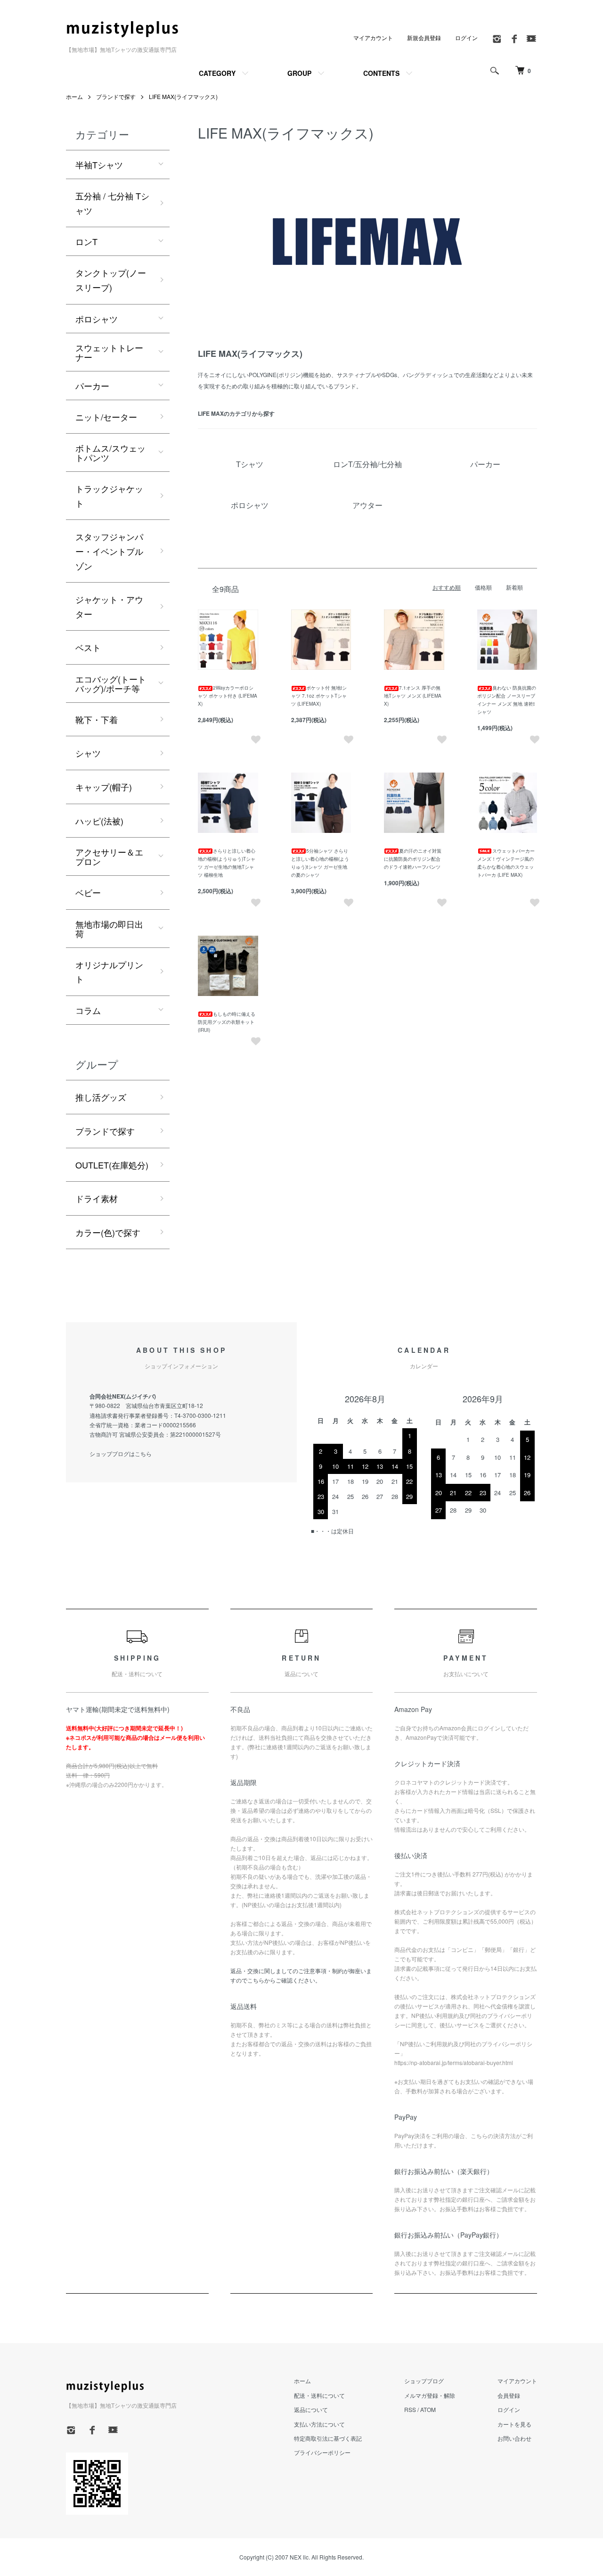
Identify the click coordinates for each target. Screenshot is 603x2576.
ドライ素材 (97, 1198)
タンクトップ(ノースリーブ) (111, 280)
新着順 (514, 587)
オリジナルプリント (109, 972)
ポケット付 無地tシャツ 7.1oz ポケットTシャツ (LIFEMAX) (319, 696)
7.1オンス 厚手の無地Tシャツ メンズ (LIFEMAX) (413, 696)
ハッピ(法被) (99, 821)
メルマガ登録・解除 (430, 2395)
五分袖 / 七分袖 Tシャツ (112, 203)
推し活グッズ (101, 1097)
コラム (88, 1010)
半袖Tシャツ (99, 165)
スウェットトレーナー (109, 352)
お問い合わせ (514, 2438)
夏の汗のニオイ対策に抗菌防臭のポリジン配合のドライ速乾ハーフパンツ (413, 859)
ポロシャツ (97, 319)
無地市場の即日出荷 (109, 929)
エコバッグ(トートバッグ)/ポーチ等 (111, 683)
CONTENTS (381, 73)
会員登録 (509, 2395)
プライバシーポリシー (322, 2452)
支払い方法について (319, 2424)
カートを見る (514, 2424)
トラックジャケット (109, 496)
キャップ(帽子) (104, 787)
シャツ (88, 753)
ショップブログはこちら (121, 1453)
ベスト (88, 647)
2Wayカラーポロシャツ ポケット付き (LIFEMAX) (228, 696)
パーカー (92, 386)
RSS (410, 2409)
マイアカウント (373, 37)
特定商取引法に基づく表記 (328, 2438)
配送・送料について (319, 2395)
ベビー (88, 892)
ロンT (86, 241)
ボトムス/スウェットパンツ (110, 453)
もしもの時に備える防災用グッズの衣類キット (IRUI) (227, 1022)
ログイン (466, 37)
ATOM (428, 2409)
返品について (311, 2409)
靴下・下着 (97, 719)
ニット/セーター (106, 417)
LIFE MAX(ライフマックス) (183, 96)
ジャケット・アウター (109, 606)
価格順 (483, 587)
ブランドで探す (116, 96)
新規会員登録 (424, 37)
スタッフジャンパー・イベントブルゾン (109, 551)
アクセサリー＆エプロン (109, 856)
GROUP (299, 73)
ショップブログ (424, 2381)
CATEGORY (217, 73)
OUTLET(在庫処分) (112, 1165)
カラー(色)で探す (108, 1232)
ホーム (74, 96)
